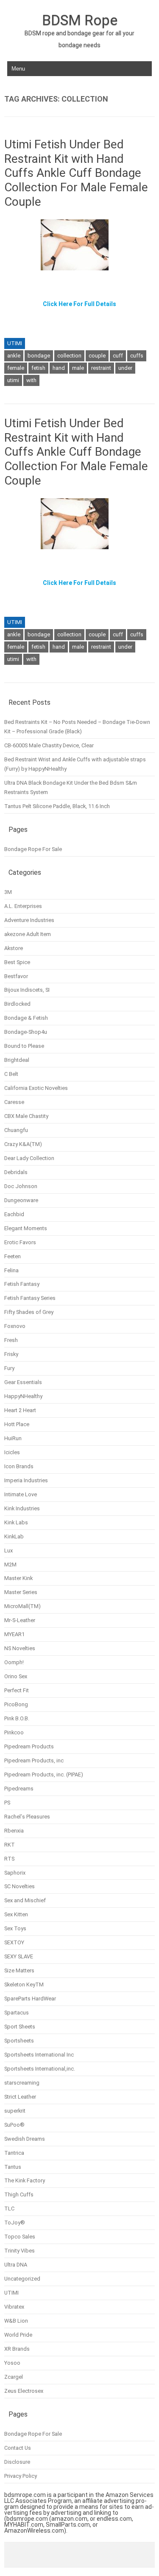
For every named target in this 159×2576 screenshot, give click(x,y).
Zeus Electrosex (24, 2391)
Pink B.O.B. (17, 1718)
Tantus (13, 2167)
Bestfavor (16, 976)
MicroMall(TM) (22, 1606)
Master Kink (18, 1578)
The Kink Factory (25, 2180)
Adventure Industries (29, 920)
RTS (9, 1859)
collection (69, 356)
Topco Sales (20, 2237)
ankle (14, 356)
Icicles (12, 1452)
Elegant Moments (26, 1228)
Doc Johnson (21, 1186)
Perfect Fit (17, 1690)
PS (7, 1803)
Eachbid (14, 1214)
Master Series (21, 1592)
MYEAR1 (14, 1634)
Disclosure (17, 2462)
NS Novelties (20, 1648)
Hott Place (17, 1424)
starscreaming (22, 2083)
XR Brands (17, 2349)
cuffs (137, 356)
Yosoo (12, 2363)
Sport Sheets (20, 2027)
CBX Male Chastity (26, 1116)
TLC (9, 2209)
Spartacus (17, 2013)
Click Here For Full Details (79, 304)
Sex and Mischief (25, 1900)
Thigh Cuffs (19, 2194)
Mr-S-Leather (20, 1620)
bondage (39, 356)
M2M (10, 1565)
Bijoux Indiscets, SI (27, 990)
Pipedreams (19, 1789)
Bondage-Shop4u (26, 1032)
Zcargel (14, 2377)
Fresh (11, 1340)
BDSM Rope (80, 20)
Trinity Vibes (20, 2251)
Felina (11, 1270)
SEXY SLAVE (19, 1956)
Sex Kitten (16, 1914)
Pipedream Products (29, 1746)
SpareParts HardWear (30, 1999)
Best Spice (17, 962)
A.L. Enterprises (23, 906)
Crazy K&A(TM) (23, 1144)
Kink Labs (16, 1522)
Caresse (14, 1102)
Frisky (11, 1354)
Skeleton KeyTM (24, 1984)
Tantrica (14, 2153)
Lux (8, 1550)
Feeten (13, 1256)
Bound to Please (24, 1046)
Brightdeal (17, 1060)
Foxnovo (15, 1326)
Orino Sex (16, 1676)
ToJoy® (15, 2223)
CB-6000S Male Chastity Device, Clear (49, 745)
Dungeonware (21, 1200)
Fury (9, 1368)
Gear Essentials (23, 1382)
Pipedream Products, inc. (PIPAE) (44, 1775)
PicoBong (16, 1704)
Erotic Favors (20, 1242)
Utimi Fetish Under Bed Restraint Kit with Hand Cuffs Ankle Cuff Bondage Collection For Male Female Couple (76, 173)
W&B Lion (16, 2321)
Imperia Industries (26, 1480)
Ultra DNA (16, 2265)
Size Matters (19, 1970)
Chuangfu (16, 1130)
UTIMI (15, 343)
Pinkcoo (14, 1732)
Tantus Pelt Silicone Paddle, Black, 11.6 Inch (57, 806)
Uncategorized (22, 2279)
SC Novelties (20, 1886)
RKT (10, 1845)
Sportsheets (19, 2041)
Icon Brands (19, 1466)
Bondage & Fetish (26, 1018)
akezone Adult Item (28, 934)
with (31, 380)
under (125, 368)
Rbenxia (14, 1831)
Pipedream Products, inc (34, 1760)
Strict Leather (20, 2097)
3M (8, 892)
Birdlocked (17, 1004)
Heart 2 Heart (20, 1410)
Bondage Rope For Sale (33, 849)
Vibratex (14, 2307)
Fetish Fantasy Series (30, 1298)
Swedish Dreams (25, 2139)
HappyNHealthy (23, 1396)
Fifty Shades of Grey (29, 1312)
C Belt (11, 1074)
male (78, 368)
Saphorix (15, 1873)
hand (59, 368)
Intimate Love (21, 1494)
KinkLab (14, 1536)
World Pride (18, 2335)
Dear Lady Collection (29, 1158)
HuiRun (13, 1438)
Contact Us (18, 2448)
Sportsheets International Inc (39, 2055)
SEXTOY (14, 1942)
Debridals (16, 1172)
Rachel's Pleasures (27, 1817)
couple (97, 356)
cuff (118, 356)
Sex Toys (15, 1928)
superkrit (15, 2111)
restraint (101, 368)
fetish (38, 368)
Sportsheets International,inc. (40, 2069)
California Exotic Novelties (36, 1088)
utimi (13, 380)
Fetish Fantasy (22, 1284)
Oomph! (14, 1662)
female (16, 368)
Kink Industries (22, 1508)
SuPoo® (14, 2125)
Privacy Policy (21, 2476)
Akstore (14, 948)
